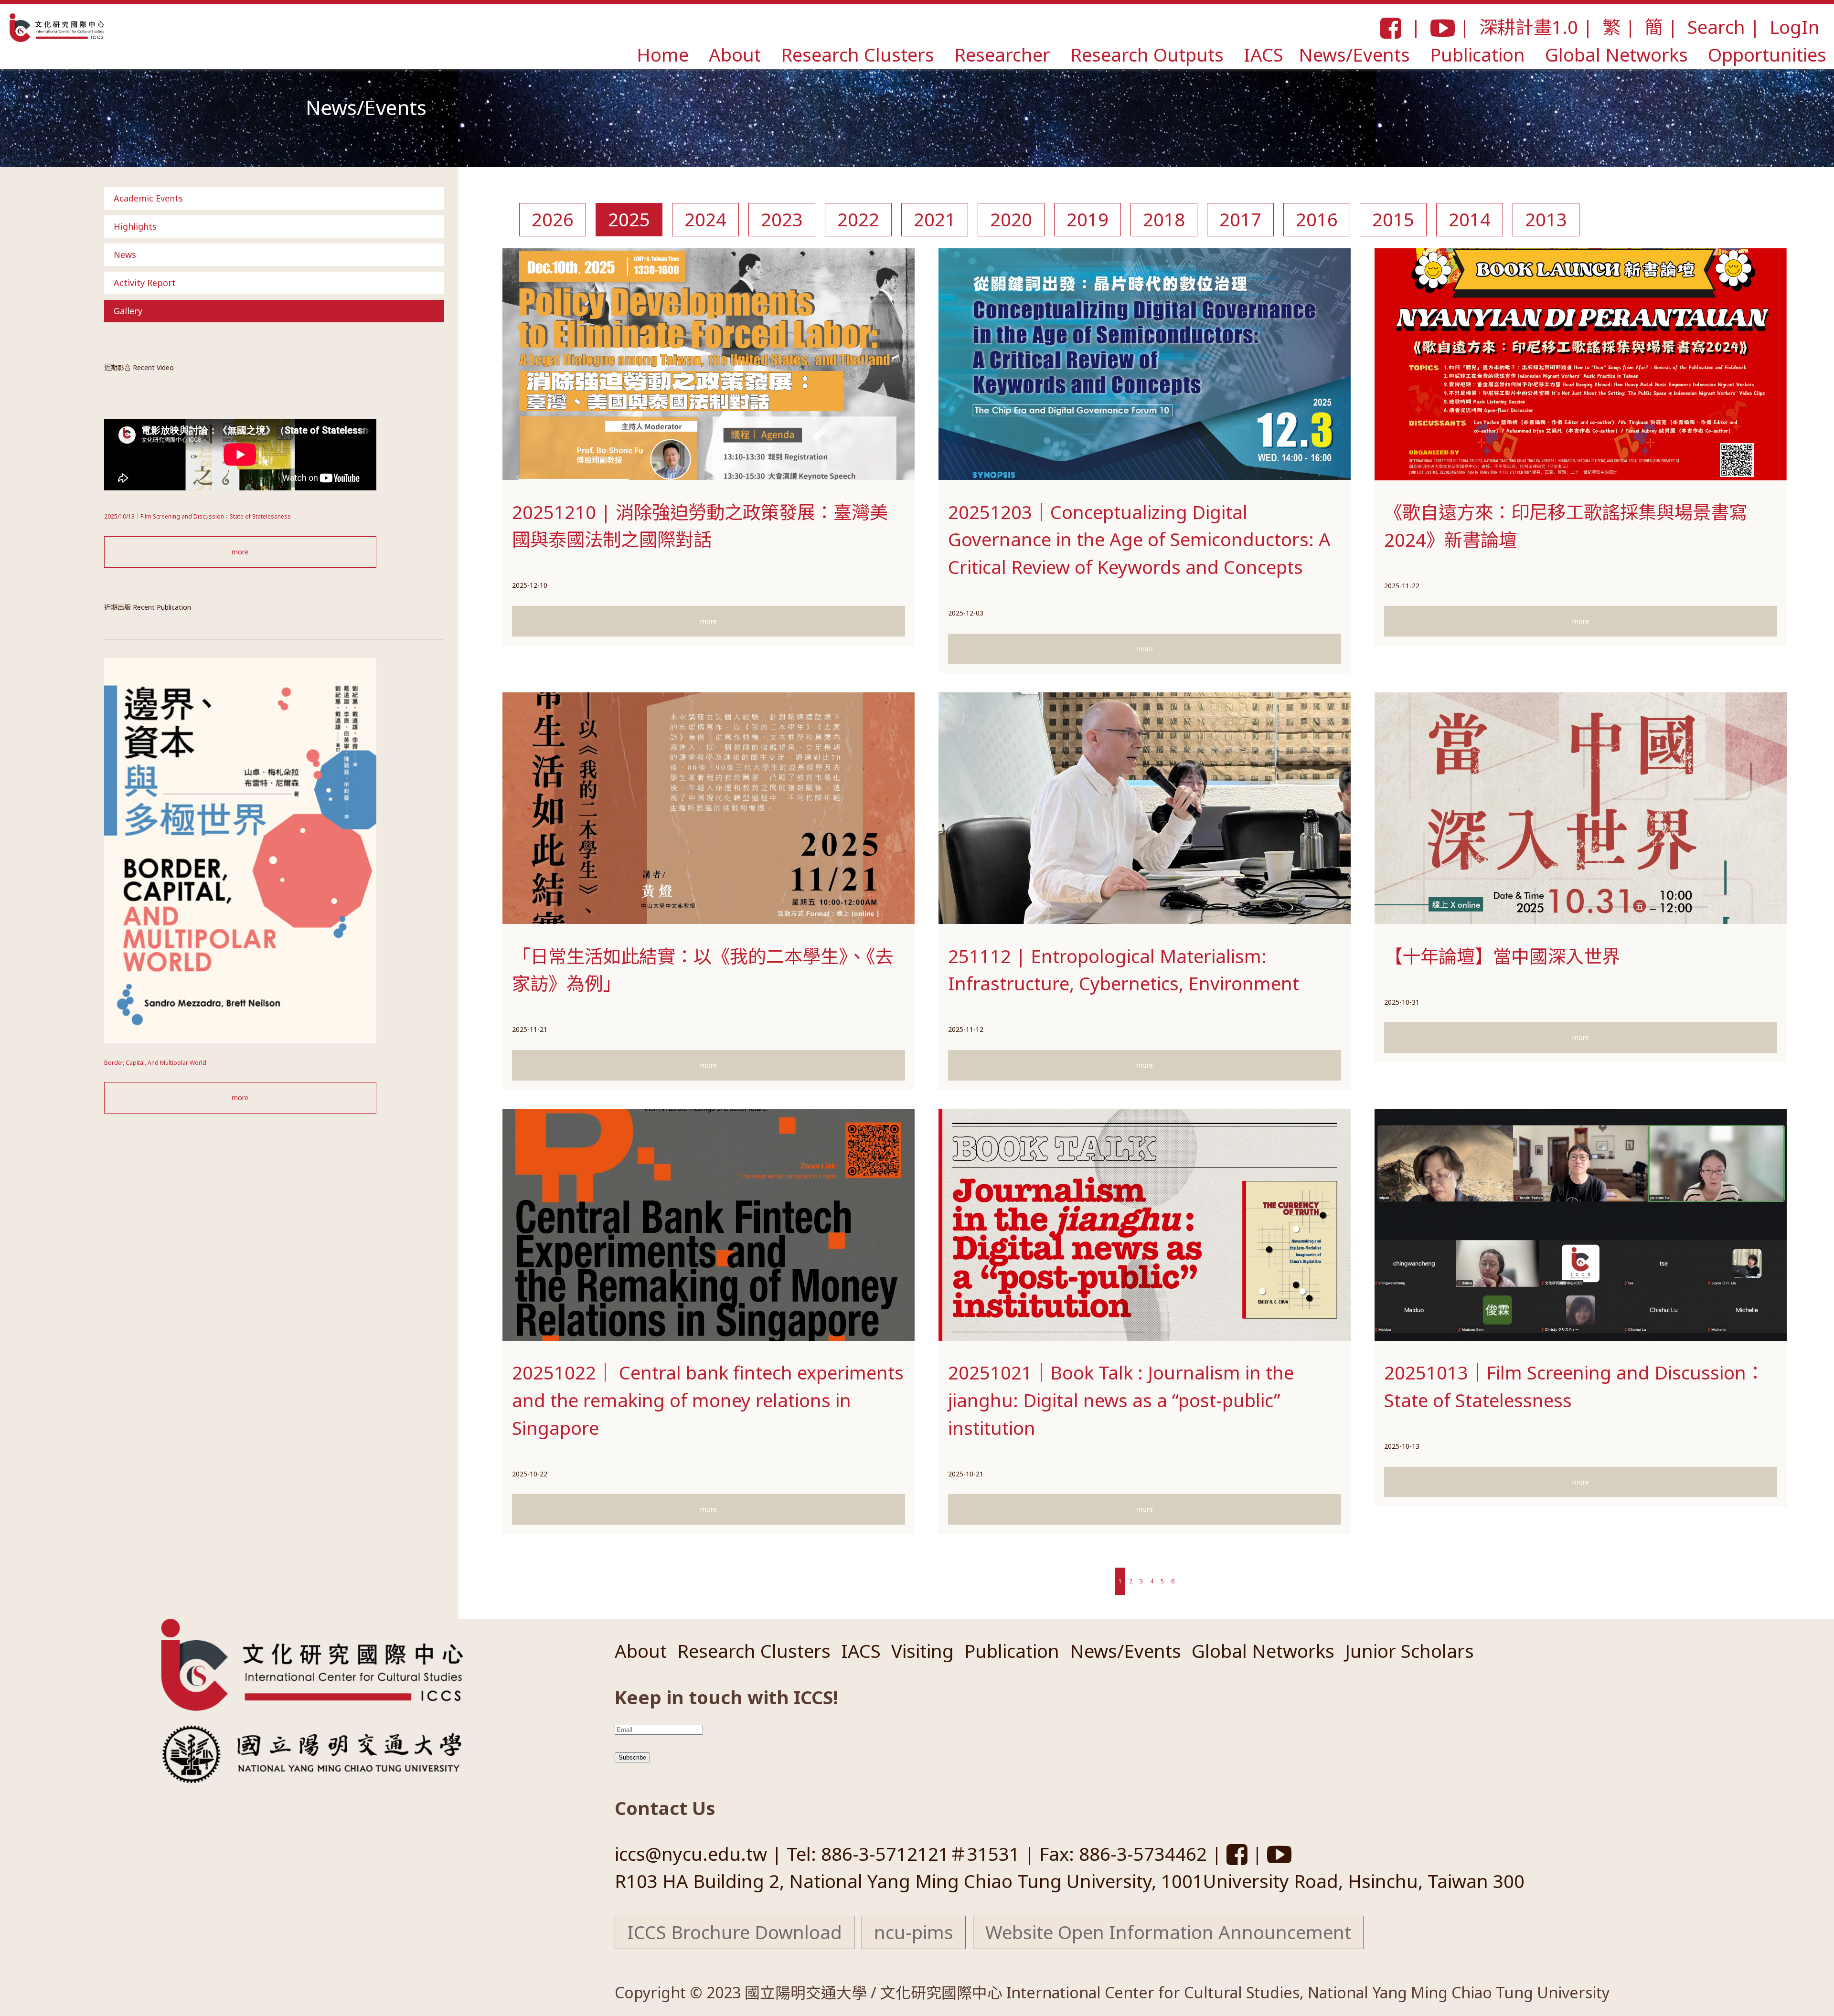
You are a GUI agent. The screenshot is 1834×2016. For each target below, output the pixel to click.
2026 (553, 219)
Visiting (922, 1651)
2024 (705, 219)
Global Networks (1616, 54)
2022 (858, 219)
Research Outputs (1147, 54)
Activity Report (145, 283)
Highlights (135, 226)
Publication (1477, 54)
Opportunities (1767, 54)
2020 (1011, 219)
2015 (1393, 219)
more (240, 552)
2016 (1317, 219)
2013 (1546, 219)
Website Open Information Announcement (1168, 1932)
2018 (1164, 219)
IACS (1264, 54)
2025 (629, 219)
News (125, 255)
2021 (935, 219)
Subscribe (632, 1757)
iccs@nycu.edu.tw (691, 1854)
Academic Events (148, 198)
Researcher (1002, 54)
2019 (1088, 219)
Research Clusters (858, 54)
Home (663, 54)
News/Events (1354, 54)
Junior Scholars (1409, 1651)
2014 (1470, 219)
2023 (782, 219)
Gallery (128, 311)
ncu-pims (914, 1932)
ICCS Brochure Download (735, 1932)
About (735, 54)
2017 (1240, 219)
